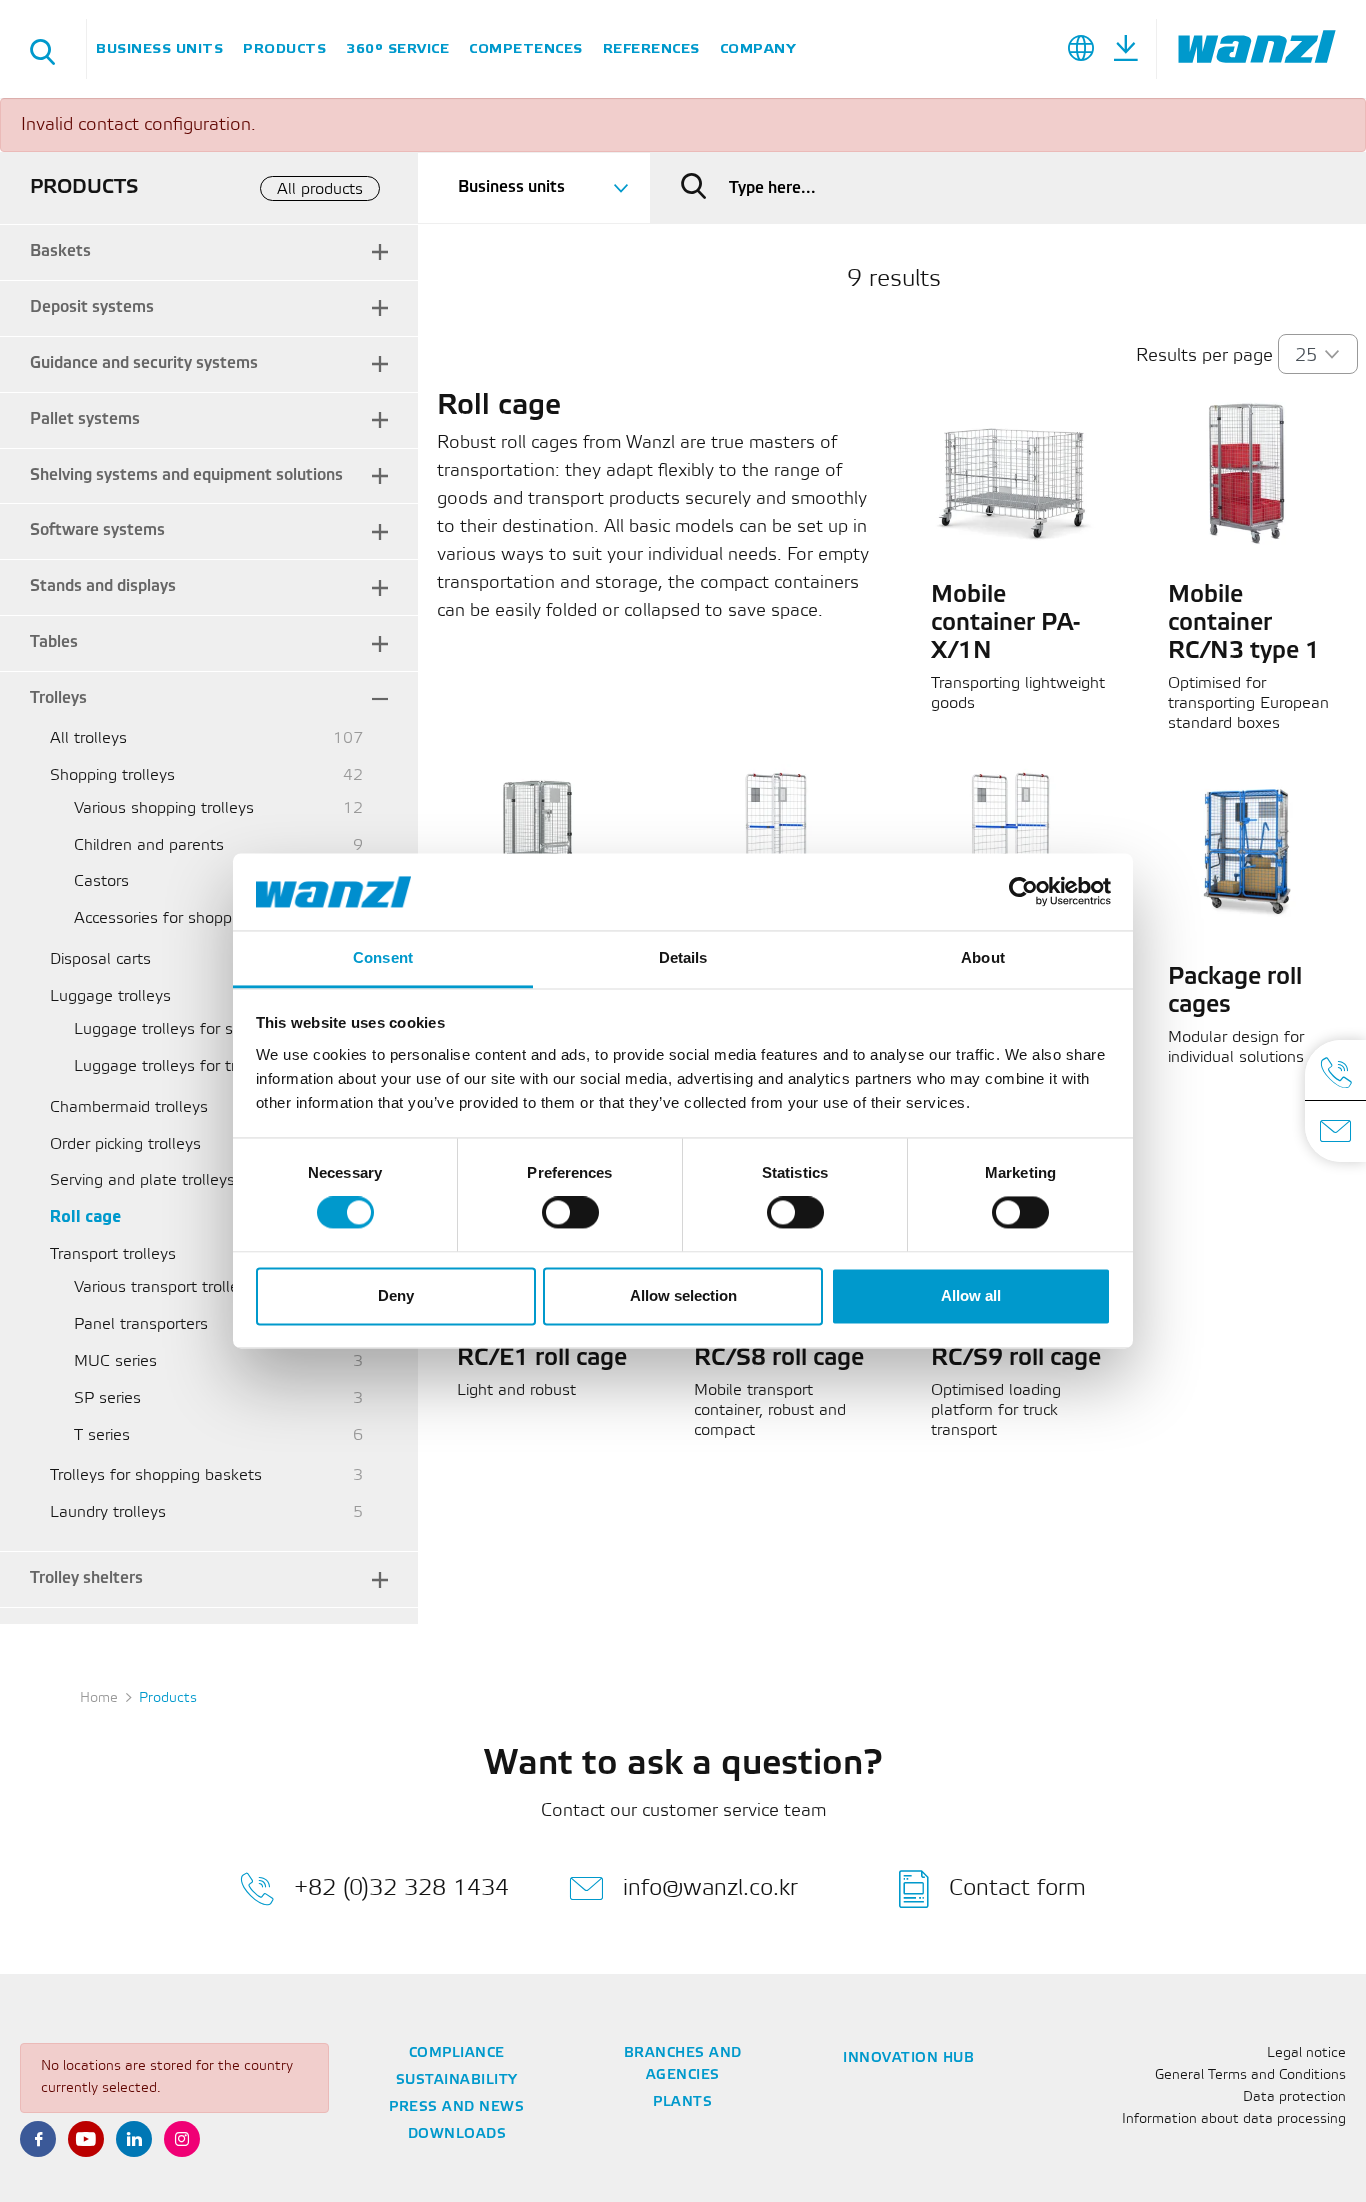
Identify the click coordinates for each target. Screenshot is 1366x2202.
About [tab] (983, 957)
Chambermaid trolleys (129, 1107)
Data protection (1294, 2097)
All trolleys (88, 738)
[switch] (570, 1213)
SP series (107, 1398)
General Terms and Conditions (1250, 2075)
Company (758, 48)
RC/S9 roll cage (1016, 1359)
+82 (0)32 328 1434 (401, 1888)
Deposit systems (92, 307)
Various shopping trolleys (164, 808)
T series (102, 1435)
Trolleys (58, 698)
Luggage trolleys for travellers (183, 1066)
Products (284, 48)
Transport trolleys (113, 1254)
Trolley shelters (86, 1578)
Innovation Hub (908, 2058)
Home (99, 1698)
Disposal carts (100, 959)
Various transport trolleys (164, 1287)
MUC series (115, 1361)
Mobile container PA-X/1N (1005, 624)
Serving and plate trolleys (142, 1180)
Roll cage (85, 1217)
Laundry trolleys (108, 1512)
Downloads (457, 2134)
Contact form (1017, 1888)
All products (320, 189)
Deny (396, 1295)
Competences (526, 48)
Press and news (456, 2107)
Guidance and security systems (144, 363)
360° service (397, 48)
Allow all (971, 1295)
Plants (682, 2102)
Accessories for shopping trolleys (192, 918)
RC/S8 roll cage (779, 1359)
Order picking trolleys (125, 1144)
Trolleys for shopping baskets (156, 1475)
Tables (54, 642)
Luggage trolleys (110, 996)
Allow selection (683, 1295)
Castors (101, 881)
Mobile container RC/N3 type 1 (1244, 624)
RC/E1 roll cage (542, 1359)
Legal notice (1306, 2053)
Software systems (97, 530)
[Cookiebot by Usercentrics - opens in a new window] (1023, 892)
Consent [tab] (383, 957)
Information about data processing (1234, 2119)
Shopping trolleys (112, 775)
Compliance (457, 2053)
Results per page (1204, 356)
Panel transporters (141, 1324)
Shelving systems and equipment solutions (186, 475)
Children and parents (149, 845)
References (651, 48)
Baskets (60, 251)
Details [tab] (683, 957)
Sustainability (457, 2080)
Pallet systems (85, 419)
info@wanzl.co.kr (710, 1888)
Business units (159, 48)
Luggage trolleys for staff (166, 1029)
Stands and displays (103, 586)
